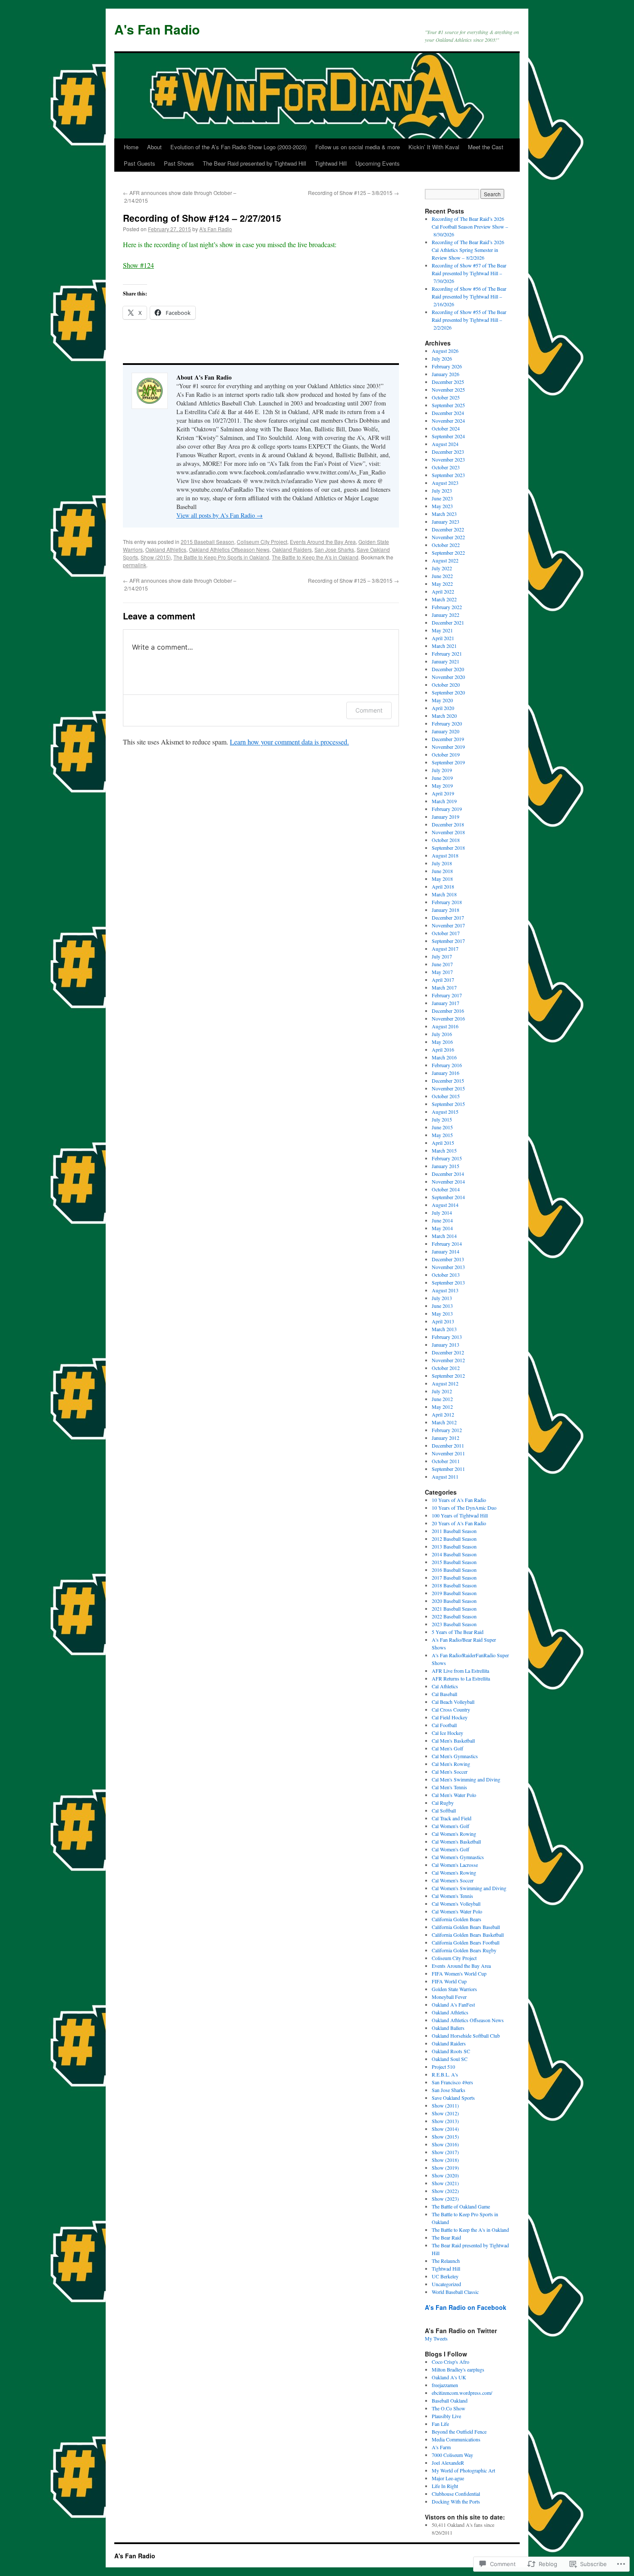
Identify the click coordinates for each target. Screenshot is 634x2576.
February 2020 (447, 723)
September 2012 (448, 1376)
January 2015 (446, 1166)
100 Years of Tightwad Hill (460, 1515)
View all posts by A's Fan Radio (220, 515)
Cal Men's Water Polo (454, 1795)
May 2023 (442, 506)
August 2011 (445, 1476)
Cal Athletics (445, 1686)
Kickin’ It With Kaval (434, 147)
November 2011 (448, 1453)
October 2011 (446, 1461)
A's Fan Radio (157, 29)
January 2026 (446, 374)
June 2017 (442, 964)
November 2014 (448, 1181)
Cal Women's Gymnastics (458, 1857)
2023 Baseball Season (454, 1624)
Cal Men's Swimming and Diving (466, 1779)
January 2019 (446, 817)
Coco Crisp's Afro (450, 2362)
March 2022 (444, 599)
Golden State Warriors (454, 1989)
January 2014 (446, 1251)
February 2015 (447, 1158)
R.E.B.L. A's (445, 2074)
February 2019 (447, 809)
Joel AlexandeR (448, 2463)
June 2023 (442, 498)
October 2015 (446, 1096)
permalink (135, 565)
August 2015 (445, 1112)
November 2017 (448, 925)
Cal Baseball (444, 1694)
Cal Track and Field (452, 1818)
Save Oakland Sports (453, 2098)
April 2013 (443, 1321)
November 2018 (448, 832)
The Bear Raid (446, 2237)
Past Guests (140, 163)
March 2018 (444, 894)
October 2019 (446, 754)
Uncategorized (446, 2284)
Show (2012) (445, 2113)
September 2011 (448, 1469)
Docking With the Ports (456, 2501)
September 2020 (448, 692)
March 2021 (444, 646)
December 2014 (448, 1174)
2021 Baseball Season (454, 1608)
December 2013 (448, 1259)
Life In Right (445, 2486)
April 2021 (443, 638)
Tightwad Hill (331, 163)
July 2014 (442, 1213)
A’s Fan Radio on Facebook (466, 2307)
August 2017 (445, 949)
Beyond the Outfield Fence (459, 2431)
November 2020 (448, 677)
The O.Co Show (449, 2408)
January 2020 (446, 731)
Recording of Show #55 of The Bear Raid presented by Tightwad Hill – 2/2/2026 (469, 320)
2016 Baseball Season (454, 1570)
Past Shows (179, 163)
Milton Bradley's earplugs (458, 2369)
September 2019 (448, 762)
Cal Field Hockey (450, 1717)
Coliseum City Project (262, 542)
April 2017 (443, 980)
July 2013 (442, 1298)
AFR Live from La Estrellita (460, 1671)
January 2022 (446, 615)
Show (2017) (445, 2152)
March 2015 (444, 1150)
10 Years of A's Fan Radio (459, 1500)
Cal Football (444, 1725)
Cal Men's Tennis (449, 1787)
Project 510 (443, 2067)
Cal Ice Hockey (447, 1733)
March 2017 (444, 987)
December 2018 (448, 824)
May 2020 (442, 700)
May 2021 (442, 630)
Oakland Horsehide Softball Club (466, 2036)
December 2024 (448, 413)
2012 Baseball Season (454, 1539)
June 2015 (442, 1127)
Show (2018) (445, 2160)
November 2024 (448, 421)
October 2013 (446, 1275)
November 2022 (448, 537)
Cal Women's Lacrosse (455, 1865)
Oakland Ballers (448, 2028)
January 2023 (446, 521)
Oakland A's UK (449, 2377)
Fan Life (440, 2424)
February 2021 (447, 653)
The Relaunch (446, 2261)
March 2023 (444, 514)
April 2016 (443, 1049)
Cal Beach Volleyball (453, 1702)
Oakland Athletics (166, 549)
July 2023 (442, 490)
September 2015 (448, 1104)
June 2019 (442, 778)
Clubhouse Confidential (456, 2494)
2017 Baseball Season (454, 1577)
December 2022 (448, 529)
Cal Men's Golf (447, 1748)
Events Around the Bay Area (323, 542)
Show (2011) (445, 2105)
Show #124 (138, 265)
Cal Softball (444, 1810)
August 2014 (445, 1205)
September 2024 (448, 436)
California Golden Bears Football (466, 1942)
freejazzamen (445, 2385)
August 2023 (445, 483)
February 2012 (447, 1430)
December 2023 (448, 452)
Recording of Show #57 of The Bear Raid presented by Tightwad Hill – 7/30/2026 (469, 273)
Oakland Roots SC (451, 2051)
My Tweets (436, 2338)
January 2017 (446, 1003)
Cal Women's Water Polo (457, 1911)
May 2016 (442, 1042)
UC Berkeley (445, 2276)
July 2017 (442, 956)
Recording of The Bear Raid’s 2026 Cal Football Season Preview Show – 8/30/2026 (470, 226)
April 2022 (443, 591)
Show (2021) (445, 2183)
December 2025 (448, 382)
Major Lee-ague (448, 2478)
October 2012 (446, 1368)
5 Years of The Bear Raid (458, 1632)
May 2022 (442, 584)
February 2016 (447, 1065)
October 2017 (446, 933)
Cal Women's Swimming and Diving (469, 1888)
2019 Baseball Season (454, 1593)
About (154, 147)
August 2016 (445, 1026)
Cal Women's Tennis (452, 1896)
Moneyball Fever (449, 1997)
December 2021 (448, 622)
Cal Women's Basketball (456, 1841)
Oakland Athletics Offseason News (229, 549)
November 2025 (448, 390)
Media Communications (456, 2439)
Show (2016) (445, 2144)
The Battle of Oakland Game (461, 2206)
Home (131, 147)
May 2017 (442, 972)
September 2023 (448, 475)
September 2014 (448, 1197)
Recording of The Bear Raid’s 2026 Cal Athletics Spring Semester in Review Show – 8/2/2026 (468, 250)
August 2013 (445, 1290)
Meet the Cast (486, 147)
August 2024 (445, 444)
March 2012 (444, 1422)
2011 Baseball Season (454, 1531)
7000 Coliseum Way (452, 2455)
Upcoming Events (378, 163)
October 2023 (446, 467)
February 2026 (447, 366)
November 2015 (448, 1088)
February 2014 (447, 1244)
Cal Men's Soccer (450, 1772)
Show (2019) (445, 2168)
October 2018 (446, 840)
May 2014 (442, 1228)
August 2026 (445, 351)
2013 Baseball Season (454, 1546)
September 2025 (448, 405)
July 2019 (442, 770)
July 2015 (442, 1119)
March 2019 (444, 801)
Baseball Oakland (450, 2400)
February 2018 (447, 902)
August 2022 (445, 560)
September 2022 (448, 553)
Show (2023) (445, 2199)
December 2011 (448, 1445)
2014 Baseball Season (454, 1554)
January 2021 (446, 661)
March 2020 (444, 716)
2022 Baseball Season (454, 1616)
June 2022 (442, 576)
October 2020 (446, 685)
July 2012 (442, 1391)
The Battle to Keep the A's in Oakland (315, 557)
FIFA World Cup (449, 1981)
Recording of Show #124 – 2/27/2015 (202, 218)
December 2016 (448, 1011)
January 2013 (446, 1345)
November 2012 (448, 1360)
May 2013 (442, 1313)
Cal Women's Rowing (454, 1834)
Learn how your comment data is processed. (289, 742)
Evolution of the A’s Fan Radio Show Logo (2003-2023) (239, 147)
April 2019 (443, 793)
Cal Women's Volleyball (456, 1904)
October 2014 (446, 1189)
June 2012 (442, 1399)
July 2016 (442, 1034)
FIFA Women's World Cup (459, 1973)
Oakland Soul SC (450, 2059)
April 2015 (443, 1143)
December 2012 (448, 1352)
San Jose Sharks (334, 549)
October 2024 (446, 428)
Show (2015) (156, 557)
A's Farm (441, 2447)
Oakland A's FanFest (453, 2004)
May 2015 (442, 1135)
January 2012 (446, 1438)
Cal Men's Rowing (451, 1764)
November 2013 (448, 1267)
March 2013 (444, 1329)
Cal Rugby (443, 1803)
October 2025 (446, 397)
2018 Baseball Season (454, 1585)
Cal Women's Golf (450, 1826)
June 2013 (442, 1306)
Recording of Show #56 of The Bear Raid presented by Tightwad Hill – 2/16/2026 (469, 296)
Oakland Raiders (292, 549)
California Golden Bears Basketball (468, 1935)
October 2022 (446, 545)
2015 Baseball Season (207, 542)
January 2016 (446, 1073)
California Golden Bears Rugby (464, 1950)
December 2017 (448, 917)
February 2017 (447, 995)
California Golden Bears (457, 1919)
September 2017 (448, 941)
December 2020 (448, 669)
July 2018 (442, 863)
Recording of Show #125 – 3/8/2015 (353, 193)
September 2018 (448, 848)
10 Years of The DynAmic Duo (464, 1508)
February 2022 (447, 607)
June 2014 (442, 1220)
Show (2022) (445, 2191)
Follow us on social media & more (358, 147)
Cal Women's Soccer (453, 1880)
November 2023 (448, 459)
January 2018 (446, 910)
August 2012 (445, 1383)
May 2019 (442, 785)
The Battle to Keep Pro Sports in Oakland (221, 557)
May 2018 (442, 879)
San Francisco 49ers (452, 2082)
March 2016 (444, 1057)
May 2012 (442, 1407)
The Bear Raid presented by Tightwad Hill (254, 163)
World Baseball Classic (455, 2292)
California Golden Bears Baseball (466, 1927)
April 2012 (443, 1414)
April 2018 (443, 886)
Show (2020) (445, 2175)
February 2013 (447, 1337)
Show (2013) (445, 2121)
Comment (369, 710)
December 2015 (448, 1081)
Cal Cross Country (451, 1709)
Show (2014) (445, 2129)
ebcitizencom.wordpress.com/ (462, 2393)
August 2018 (445, 855)
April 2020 (443, 708)
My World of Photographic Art (463, 2470)
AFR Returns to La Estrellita (461, 1678)
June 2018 (442, 871)
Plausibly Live (446, 2416)
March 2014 (444, 1236)
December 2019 (448, 739)
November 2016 (448, 1018)
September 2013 (448, 1282)
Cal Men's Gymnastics (455, 1756)
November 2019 (448, 747)
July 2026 (442, 358)
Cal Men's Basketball (453, 1740)
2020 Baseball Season (454, 1601)
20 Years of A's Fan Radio (459, 1523)
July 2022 (442, 568)
